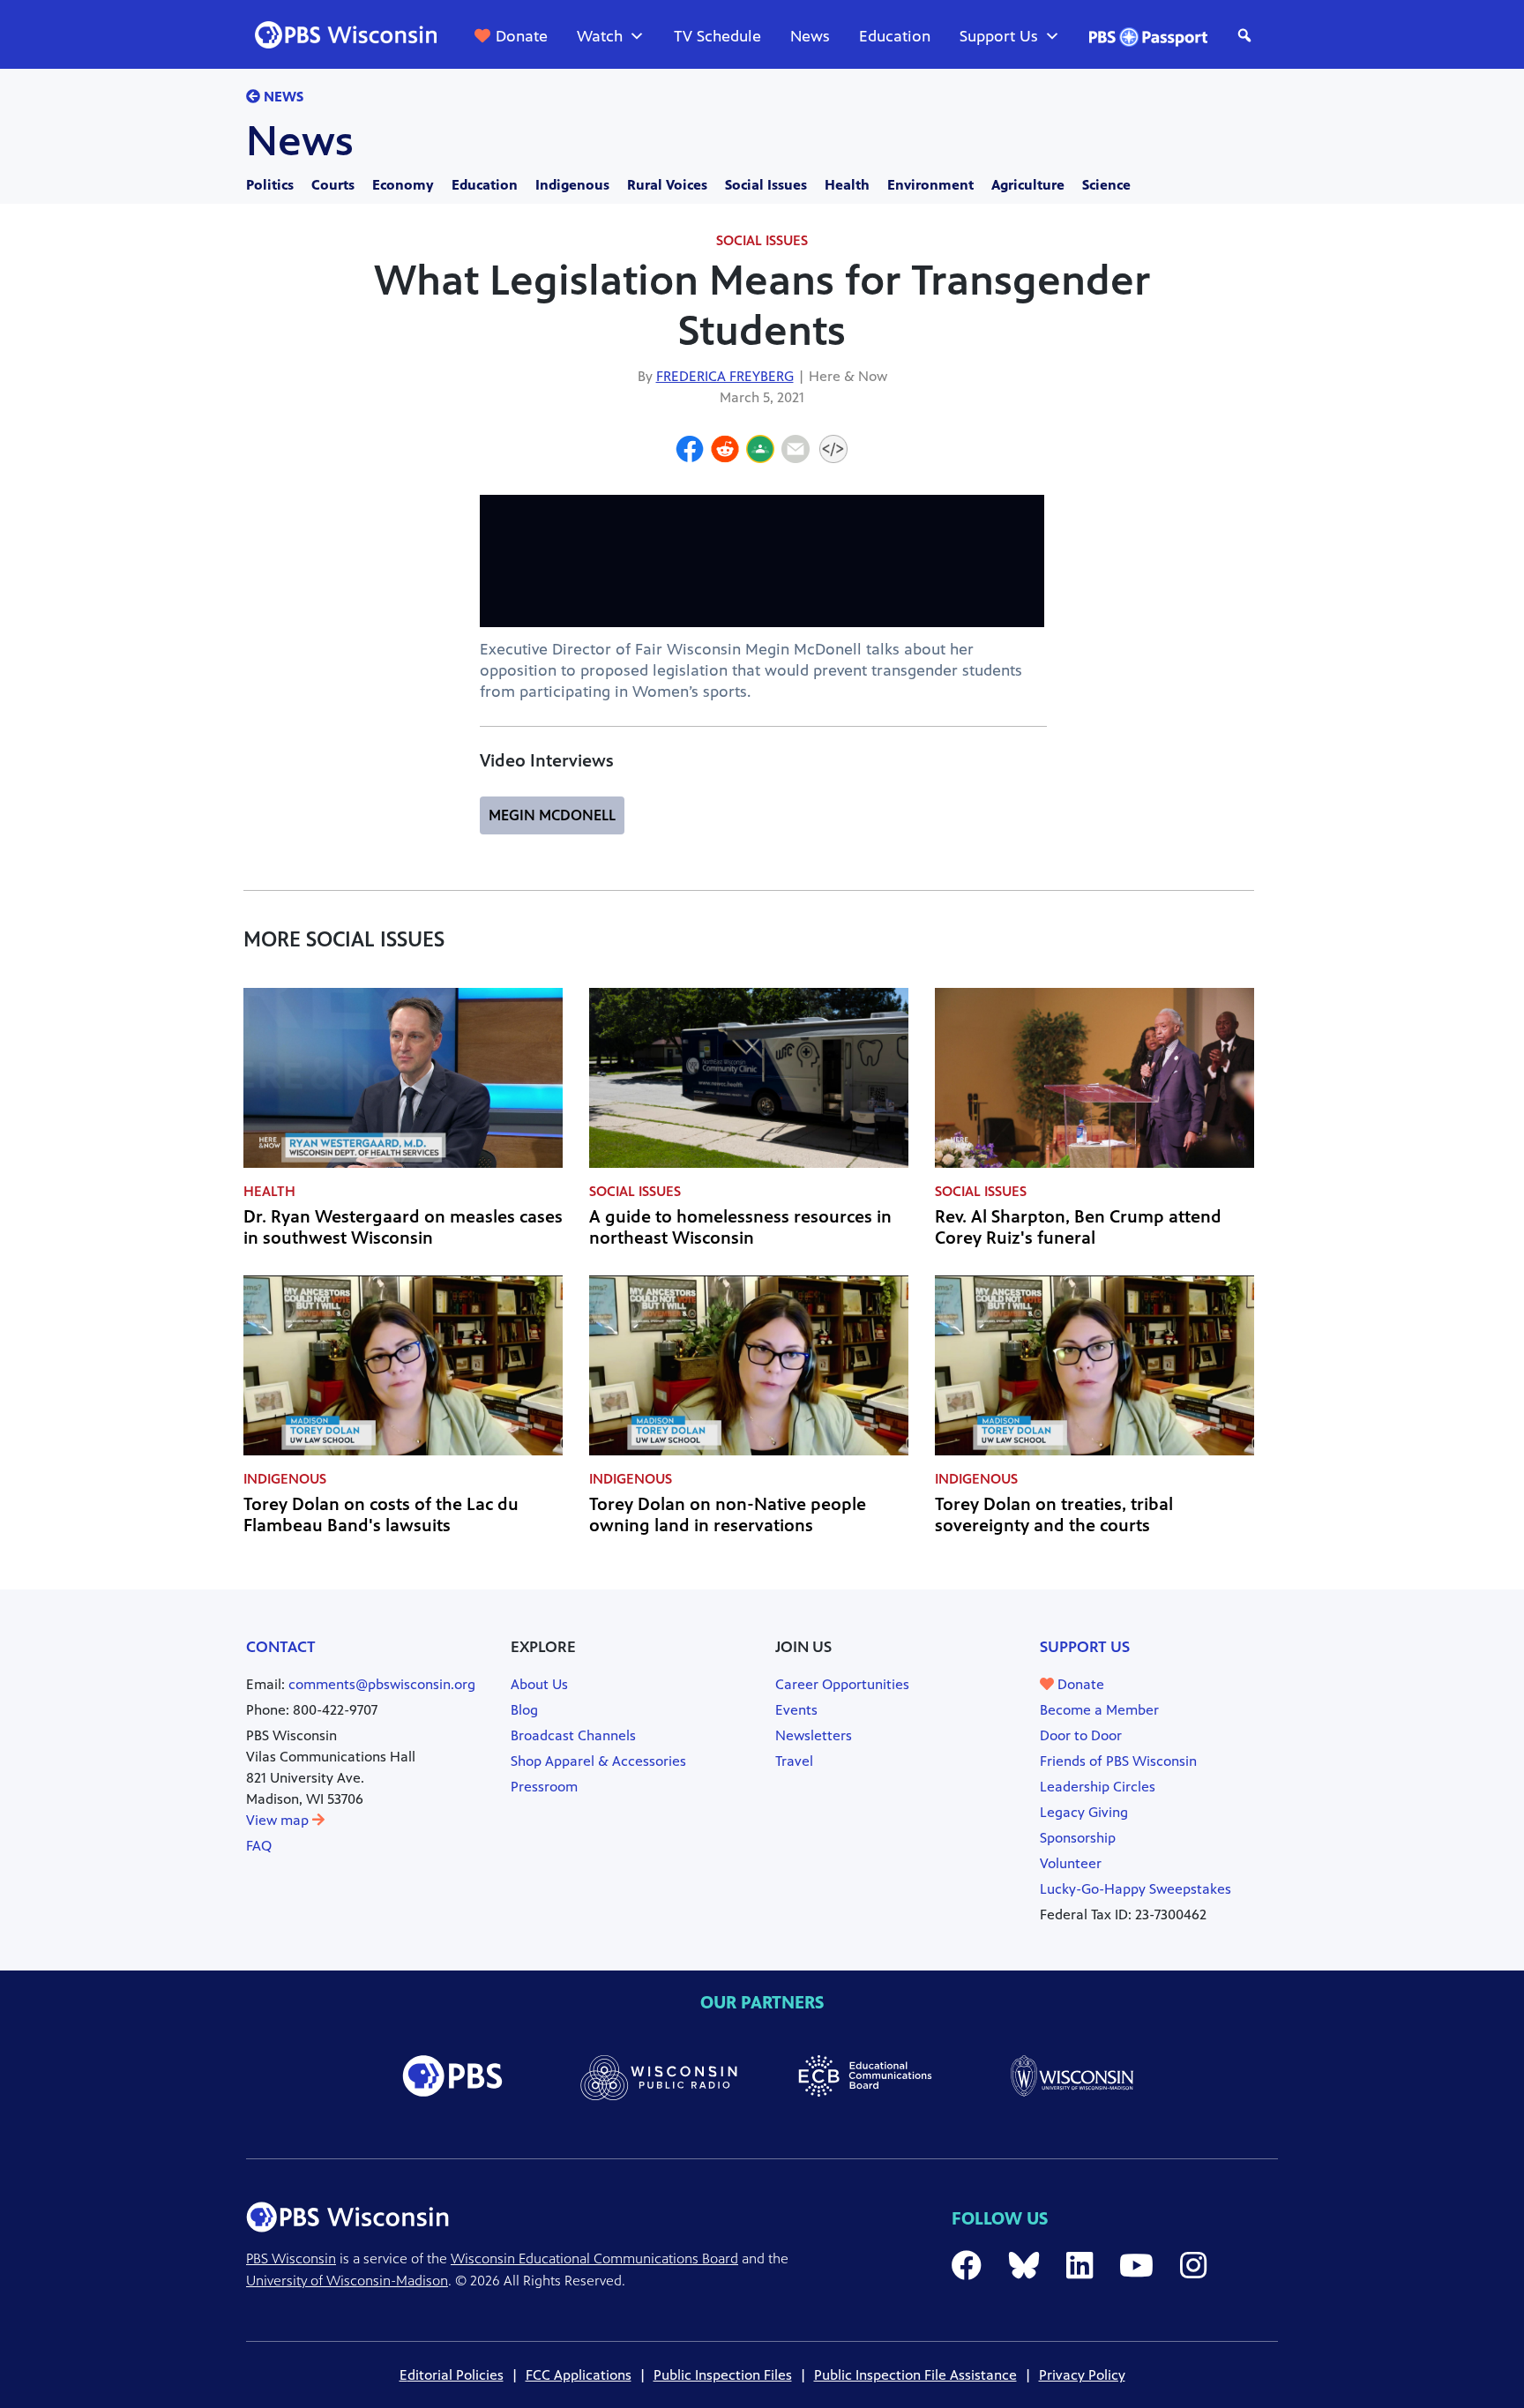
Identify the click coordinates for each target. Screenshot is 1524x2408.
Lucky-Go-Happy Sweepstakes (1136, 1889)
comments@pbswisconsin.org (382, 1684)
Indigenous (572, 185)
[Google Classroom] (760, 452)
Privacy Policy (1082, 2375)
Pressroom (544, 1787)
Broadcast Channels (573, 1735)
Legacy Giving (1084, 1812)
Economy (403, 185)
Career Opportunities (842, 1684)
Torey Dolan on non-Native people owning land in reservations (728, 1515)
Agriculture (1028, 185)
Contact (281, 1647)
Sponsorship (1078, 1838)
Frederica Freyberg (725, 376)
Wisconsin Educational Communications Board (594, 2258)
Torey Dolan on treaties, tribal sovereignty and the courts (1054, 1515)
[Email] (796, 452)
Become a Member (1099, 1710)
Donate (522, 36)
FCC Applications (579, 2375)
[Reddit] (725, 452)
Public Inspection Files (723, 2375)
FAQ (259, 1846)
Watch (600, 36)
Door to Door (1081, 1735)
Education (895, 36)
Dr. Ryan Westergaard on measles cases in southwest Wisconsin (403, 1227)
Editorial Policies (452, 2375)
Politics (270, 185)
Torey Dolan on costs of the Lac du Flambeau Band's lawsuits (381, 1515)
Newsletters (814, 1735)
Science (1106, 185)
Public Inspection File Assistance (915, 2375)
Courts (333, 185)
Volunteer (1071, 1863)
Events (796, 1710)
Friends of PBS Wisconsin (1118, 1761)
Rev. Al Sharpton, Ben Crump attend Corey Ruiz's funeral (1078, 1227)
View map (279, 1820)
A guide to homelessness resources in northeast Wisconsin (740, 1227)
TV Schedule (717, 36)
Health (847, 185)
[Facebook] (690, 452)
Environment (930, 185)
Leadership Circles (1098, 1787)
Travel (794, 1761)
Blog (524, 1710)
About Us (539, 1684)
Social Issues (766, 185)
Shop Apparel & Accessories (598, 1761)
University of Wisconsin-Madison (347, 2281)
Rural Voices (667, 185)
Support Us (999, 36)
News (810, 36)
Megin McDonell (552, 815)
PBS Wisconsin (291, 2258)
